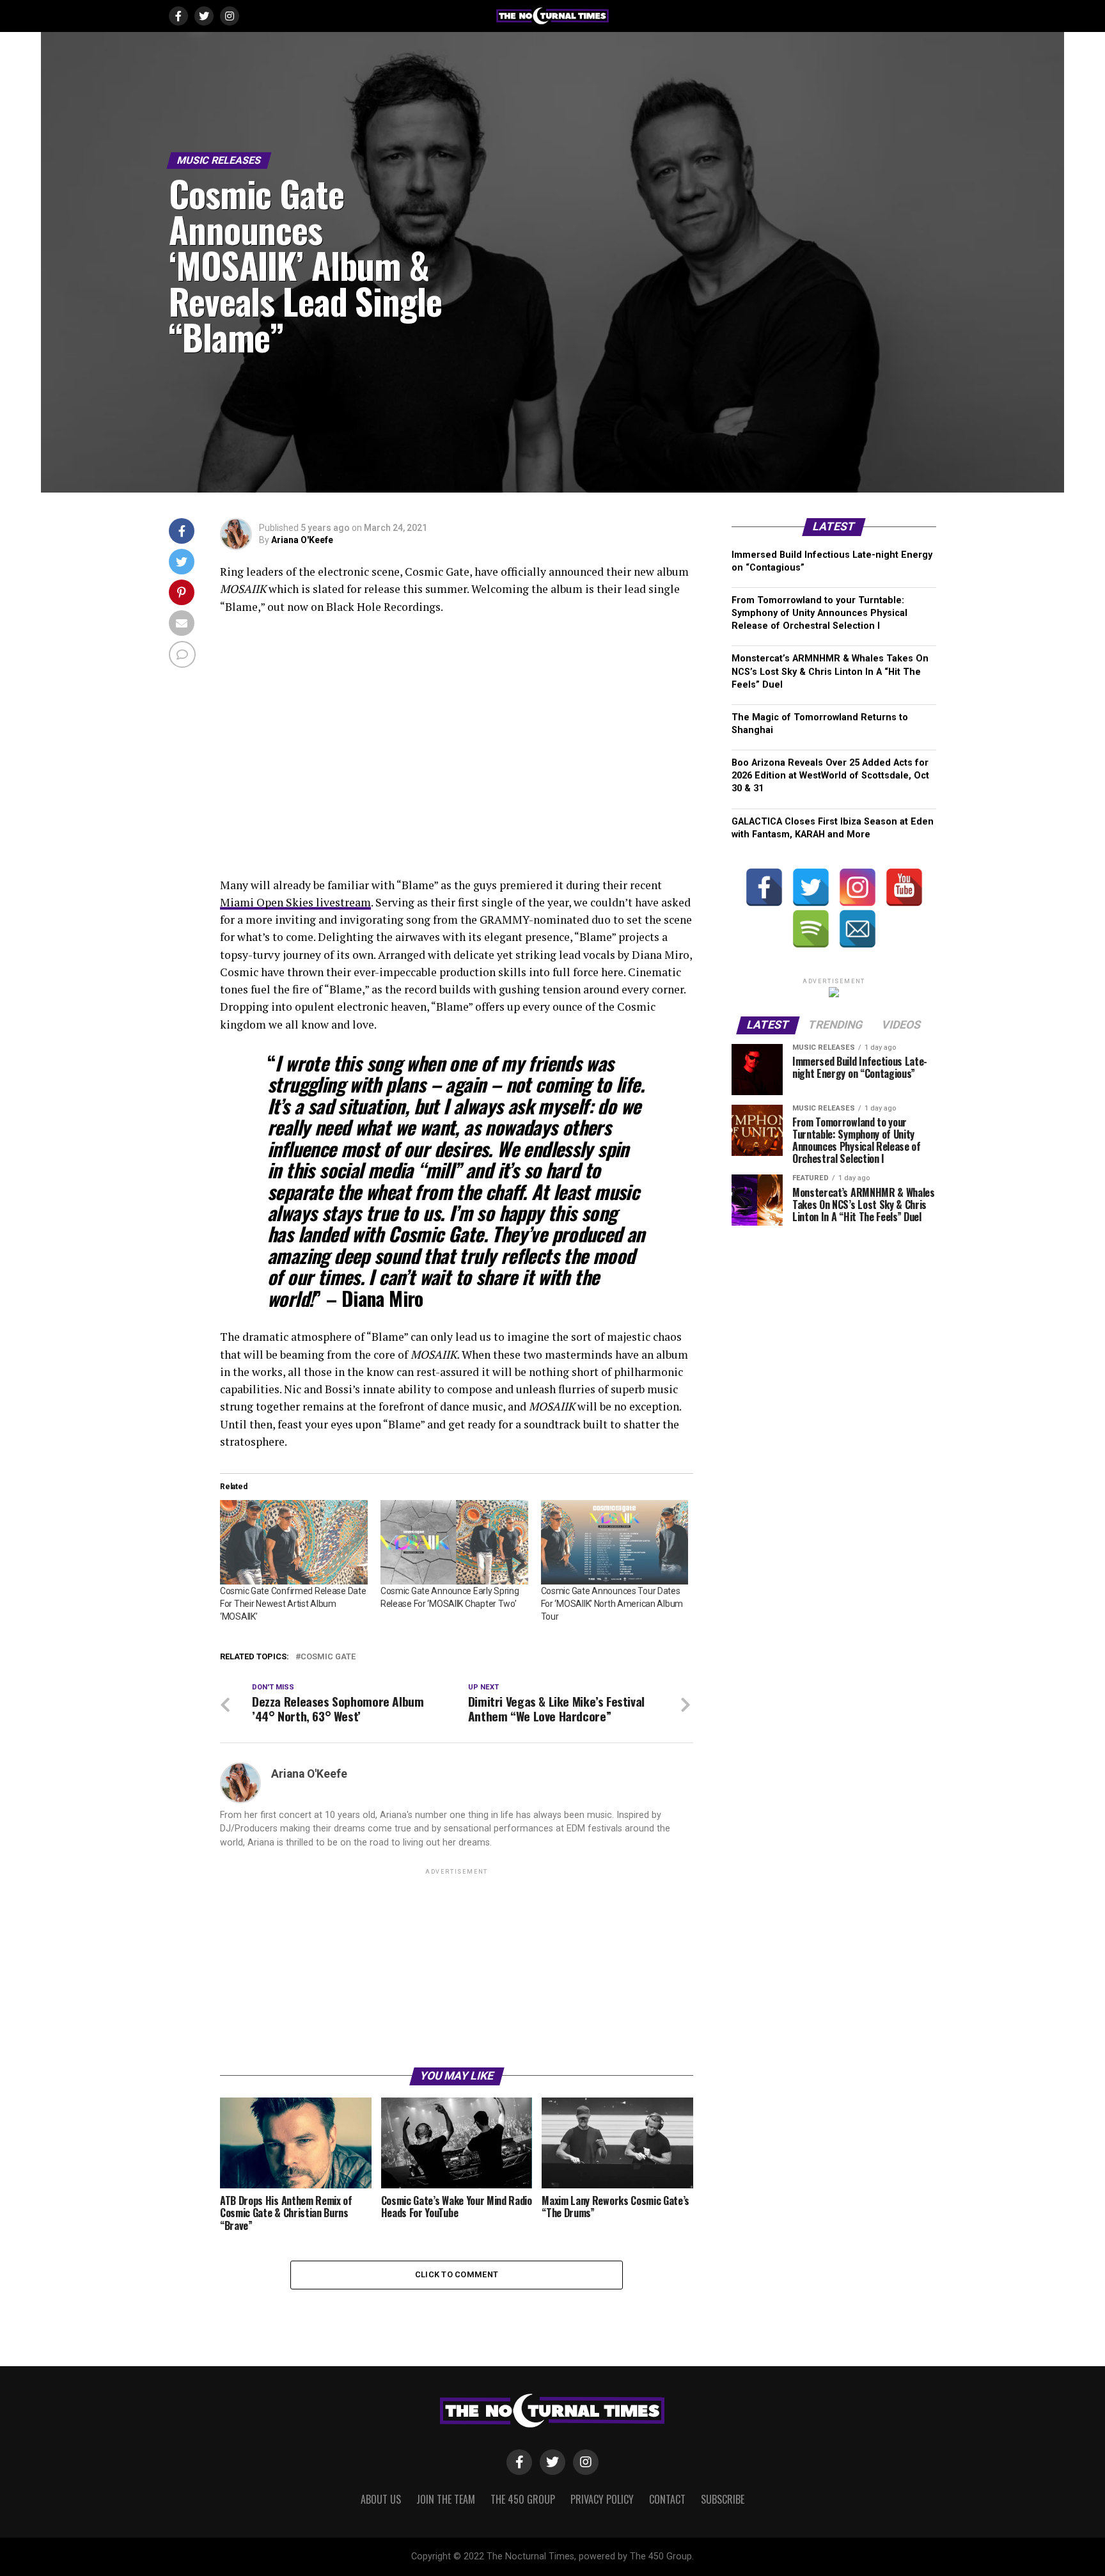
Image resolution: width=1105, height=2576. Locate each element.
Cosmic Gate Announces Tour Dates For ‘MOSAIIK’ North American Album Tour (612, 1604)
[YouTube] (904, 887)
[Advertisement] (457, 1967)
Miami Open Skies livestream (295, 902)
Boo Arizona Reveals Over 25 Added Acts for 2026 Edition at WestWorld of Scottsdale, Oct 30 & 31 (830, 776)
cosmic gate (328, 1657)
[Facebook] (764, 887)
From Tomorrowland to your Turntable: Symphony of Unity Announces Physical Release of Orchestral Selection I (819, 613)
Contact (667, 2499)
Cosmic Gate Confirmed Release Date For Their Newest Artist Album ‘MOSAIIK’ (293, 1604)
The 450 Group (523, 2499)
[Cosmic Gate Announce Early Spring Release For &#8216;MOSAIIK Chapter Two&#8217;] (454, 1542)
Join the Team (446, 2499)
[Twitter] (811, 887)
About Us (381, 2499)
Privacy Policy (602, 2499)
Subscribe (723, 2499)
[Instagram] (858, 887)
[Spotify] (811, 929)
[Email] (858, 929)
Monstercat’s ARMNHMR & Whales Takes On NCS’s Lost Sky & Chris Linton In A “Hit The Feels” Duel (830, 671)
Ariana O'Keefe (302, 540)
